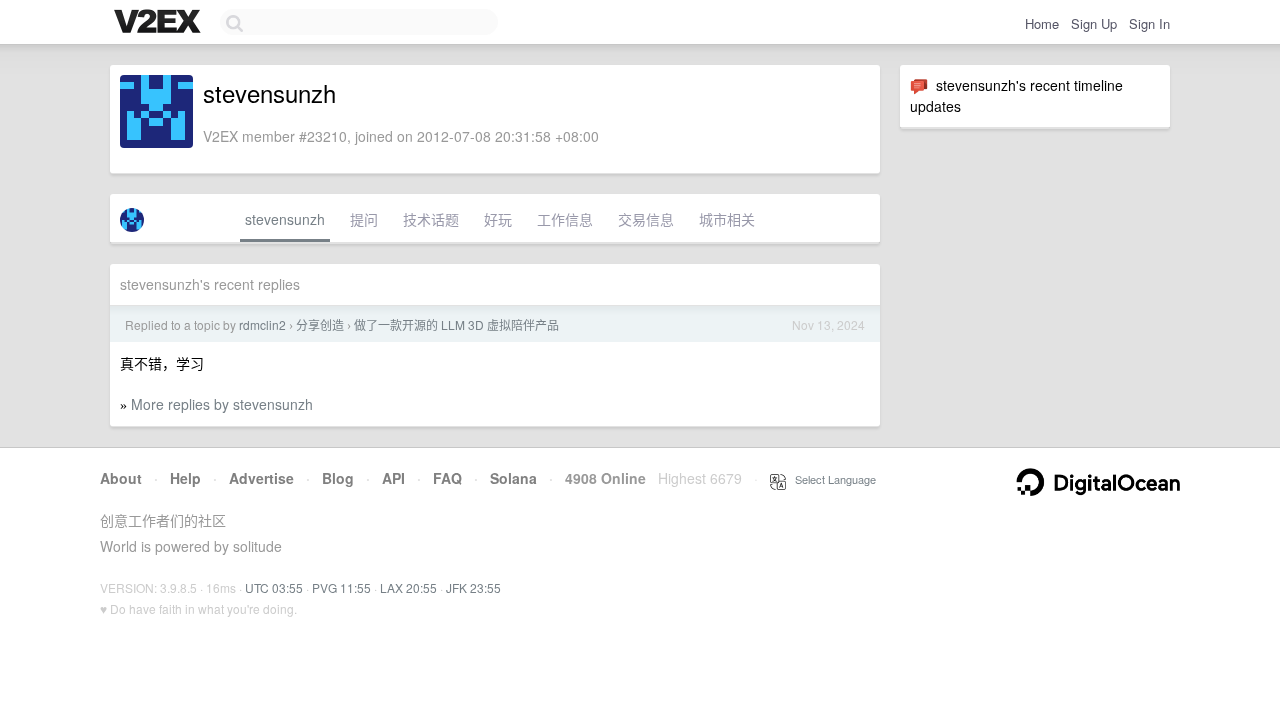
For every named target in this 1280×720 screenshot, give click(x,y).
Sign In (1149, 23)
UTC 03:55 (274, 587)
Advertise (261, 478)
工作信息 (565, 219)
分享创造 (320, 324)
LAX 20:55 (408, 587)
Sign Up (1094, 23)
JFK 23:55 (473, 587)
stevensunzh (285, 219)
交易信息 (646, 219)
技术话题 (431, 219)
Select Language (831, 479)
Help (185, 478)
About (121, 478)
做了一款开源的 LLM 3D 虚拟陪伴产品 (456, 324)
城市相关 (727, 219)
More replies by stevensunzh (222, 404)
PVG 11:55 (341, 587)
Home (1042, 23)
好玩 (498, 219)
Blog (338, 478)
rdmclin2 (262, 324)
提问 (364, 219)
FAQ (447, 478)
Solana (513, 478)
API (393, 478)
